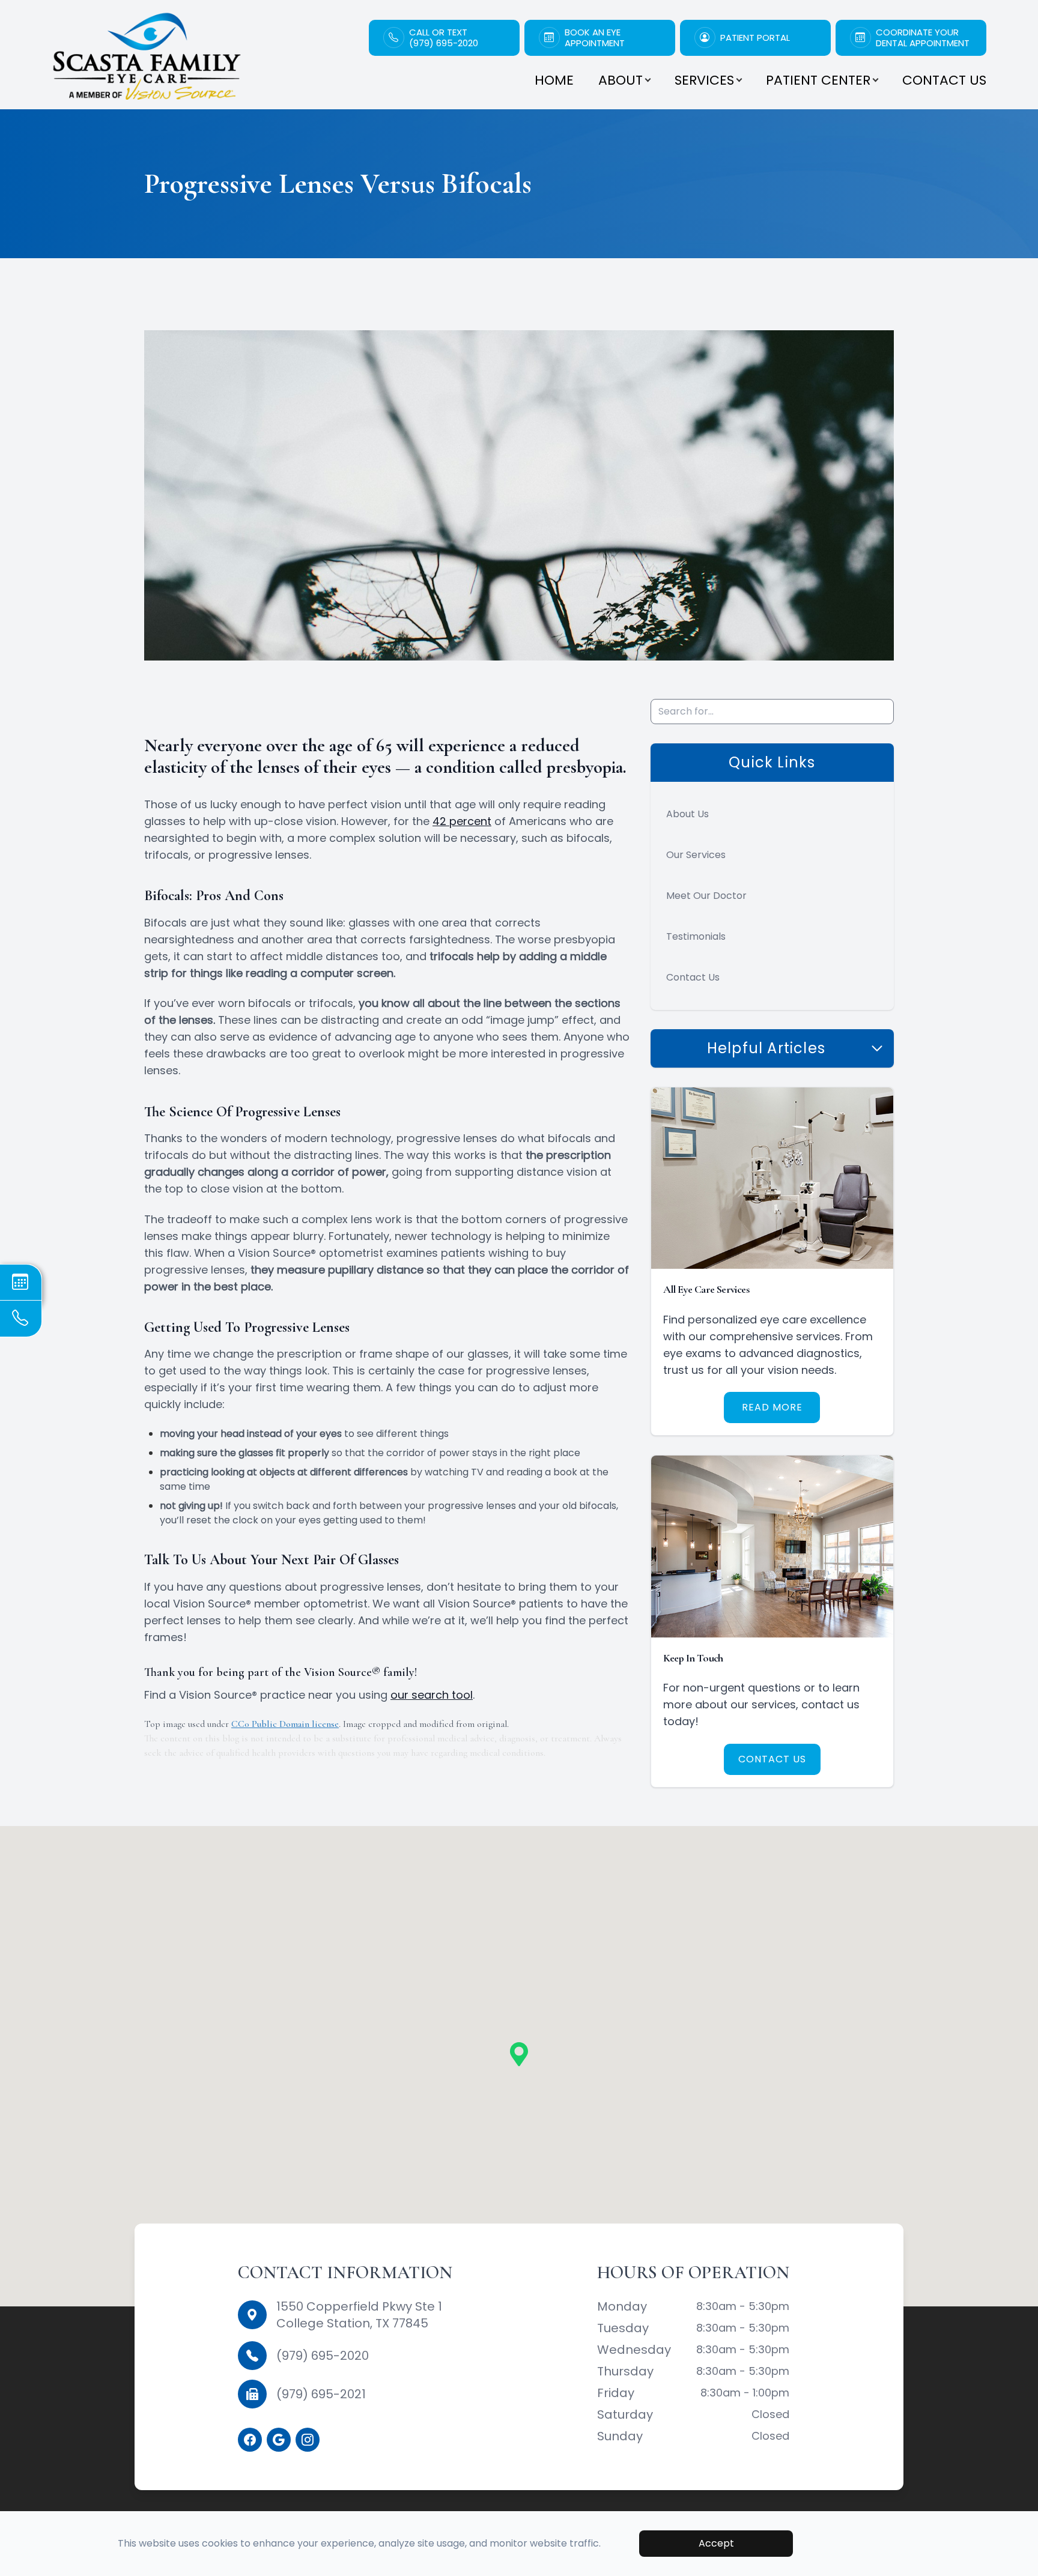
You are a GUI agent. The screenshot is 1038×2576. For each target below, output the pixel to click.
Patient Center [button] (818, 80)
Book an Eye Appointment (595, 38)
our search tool (432, 1695)
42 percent (462, 821)
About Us (687, 814)
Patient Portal (755, 38)
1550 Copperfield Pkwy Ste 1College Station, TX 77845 (359, 2315)
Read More (772, 1407)
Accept (716, 2543)
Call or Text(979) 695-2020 (444, 38)
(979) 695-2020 (323, 2356)
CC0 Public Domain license (285, 1724)
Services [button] (704, 80)
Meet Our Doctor (706, 896)
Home (554, 80)
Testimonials (696, 936)
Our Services (696, 855)
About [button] (621, 80)
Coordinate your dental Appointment (923, 38)
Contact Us (944, 80)
